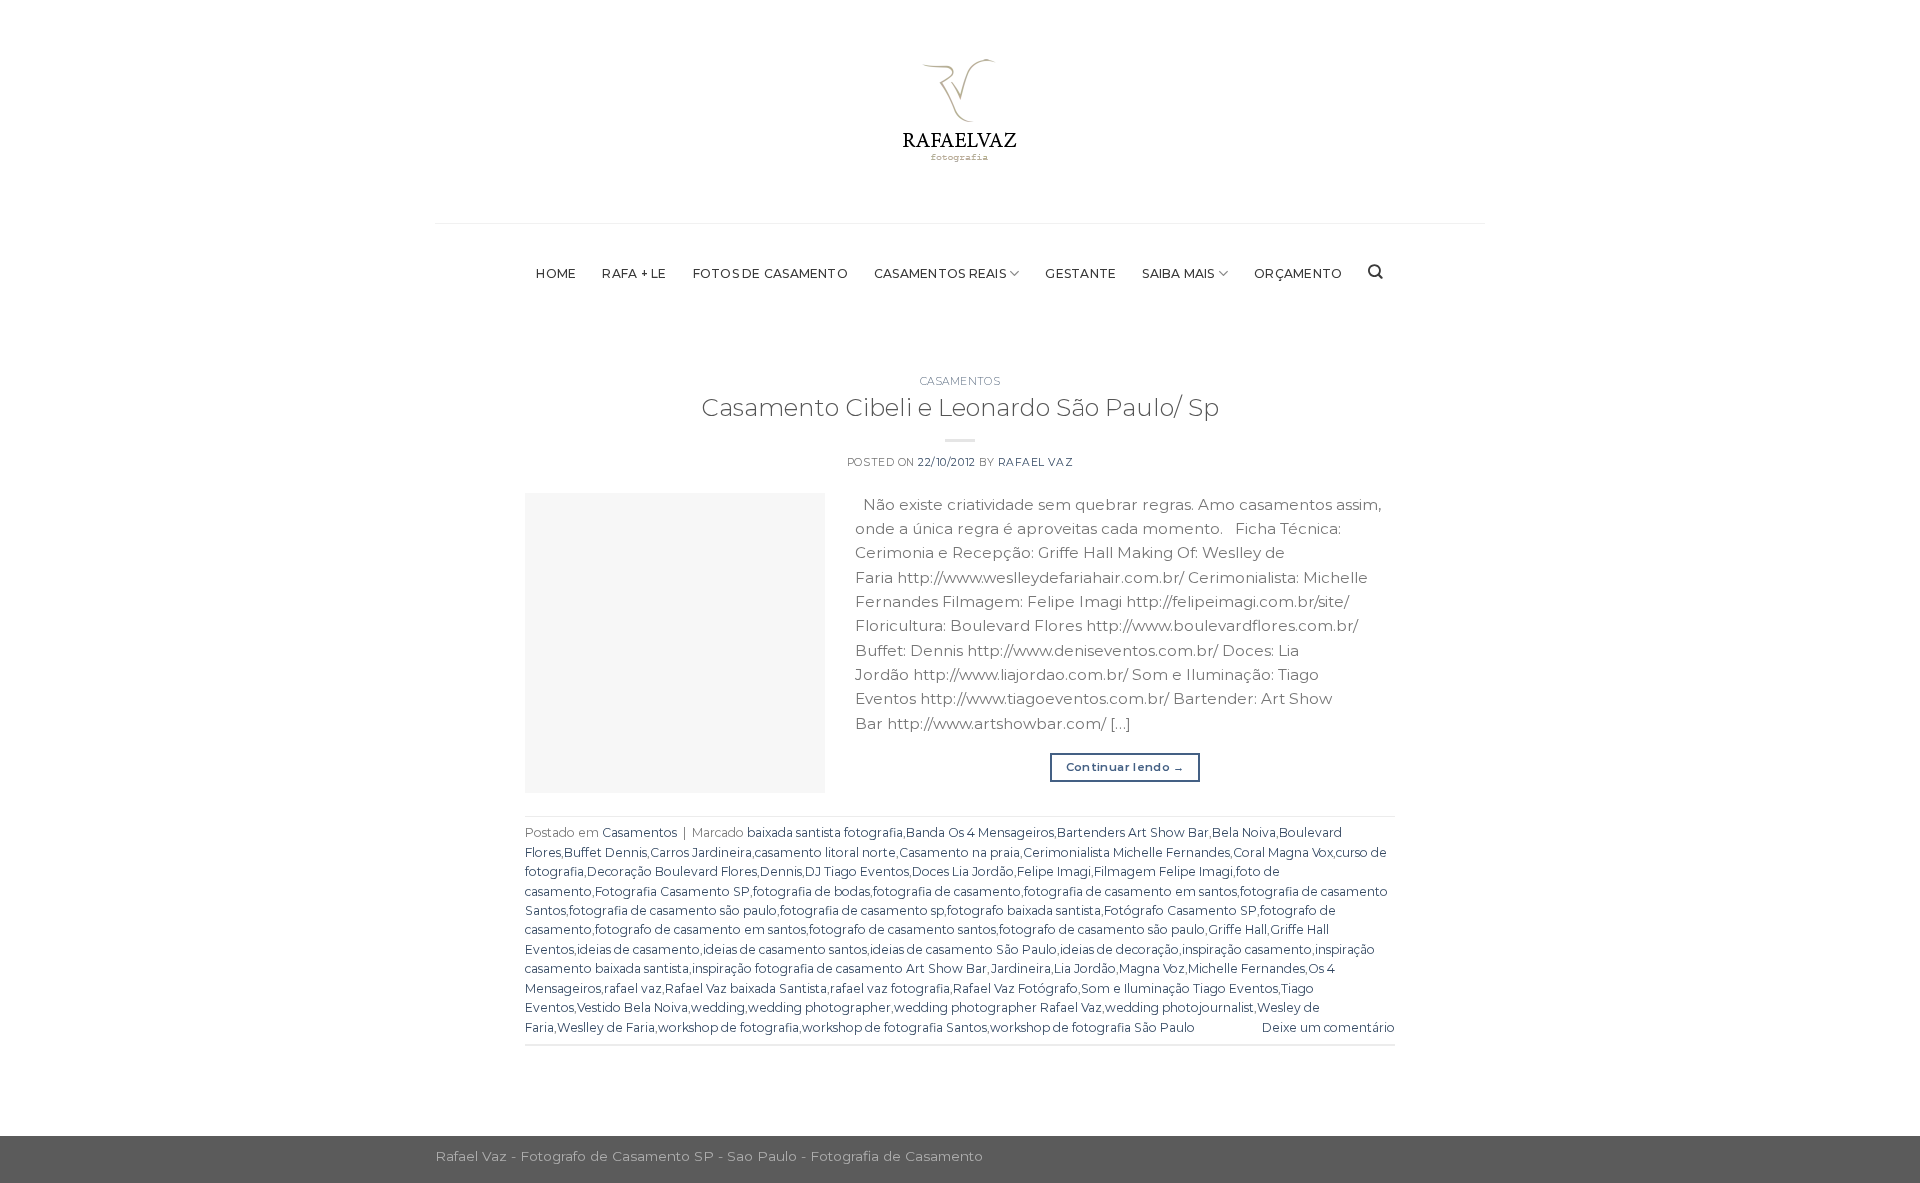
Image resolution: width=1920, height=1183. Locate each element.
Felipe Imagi (1054, 871)
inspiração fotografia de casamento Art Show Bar (839, 968)
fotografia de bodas (811, 891)
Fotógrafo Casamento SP (1180, 910)
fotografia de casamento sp (862, 910)
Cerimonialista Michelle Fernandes (1126, 852)
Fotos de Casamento (770, 273)
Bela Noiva (1244, 832)
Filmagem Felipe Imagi (1163, 871)
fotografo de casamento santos (902, 929)
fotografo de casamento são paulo (1102, 929)
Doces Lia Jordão (963, 871)
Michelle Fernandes (1246, 968)
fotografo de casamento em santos (700, 929)
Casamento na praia (959, 852)
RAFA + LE (634, 273)
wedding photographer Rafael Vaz (998, 1007)
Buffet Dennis (605, 852)
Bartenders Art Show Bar (1133, 832)
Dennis (781, 871)
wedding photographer (819, 1007)
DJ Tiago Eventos (857, 871)
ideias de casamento (638, 949)
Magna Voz (1152, 968)
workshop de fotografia (728, 1027)
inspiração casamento (1247, 949)
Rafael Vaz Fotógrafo (1015, 988)
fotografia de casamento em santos (1130, 891)
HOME (556, 273)
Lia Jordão (1085, 968)
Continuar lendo (1125, 767)
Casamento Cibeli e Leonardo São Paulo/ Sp (960, 407)
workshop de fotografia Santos (894, 1027)
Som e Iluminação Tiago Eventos (1179, 988)
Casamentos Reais (940, 273)
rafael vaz (633, 988)
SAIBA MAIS (1178, 273)
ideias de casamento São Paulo (963, 949)
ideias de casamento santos (785, 949)
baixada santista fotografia (825, 832)
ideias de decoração (1119, 949)
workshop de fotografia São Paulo (1092, 1027)
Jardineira (1021, 968)
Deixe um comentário (1328, 1027)
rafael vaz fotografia (890, 988)
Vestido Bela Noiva (632, 1007)
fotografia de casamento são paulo (673, 910)
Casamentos (960, 381)
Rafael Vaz (1035, 462)
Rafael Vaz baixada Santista (746, 988)
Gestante (1080, 273)
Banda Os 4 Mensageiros (980, 832)
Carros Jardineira (701, 852)
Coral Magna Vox (1283, 852)
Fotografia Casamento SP (672, 891)
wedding (718, 1007)
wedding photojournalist (1179, 1007)
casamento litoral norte (825, 852)
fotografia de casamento (947, 891)
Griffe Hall (1237, 929)
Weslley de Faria (606, 1027)
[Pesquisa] (1375, 272)
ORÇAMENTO (1298, 273)
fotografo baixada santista (1024, 910)
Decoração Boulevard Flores (672, 871)
